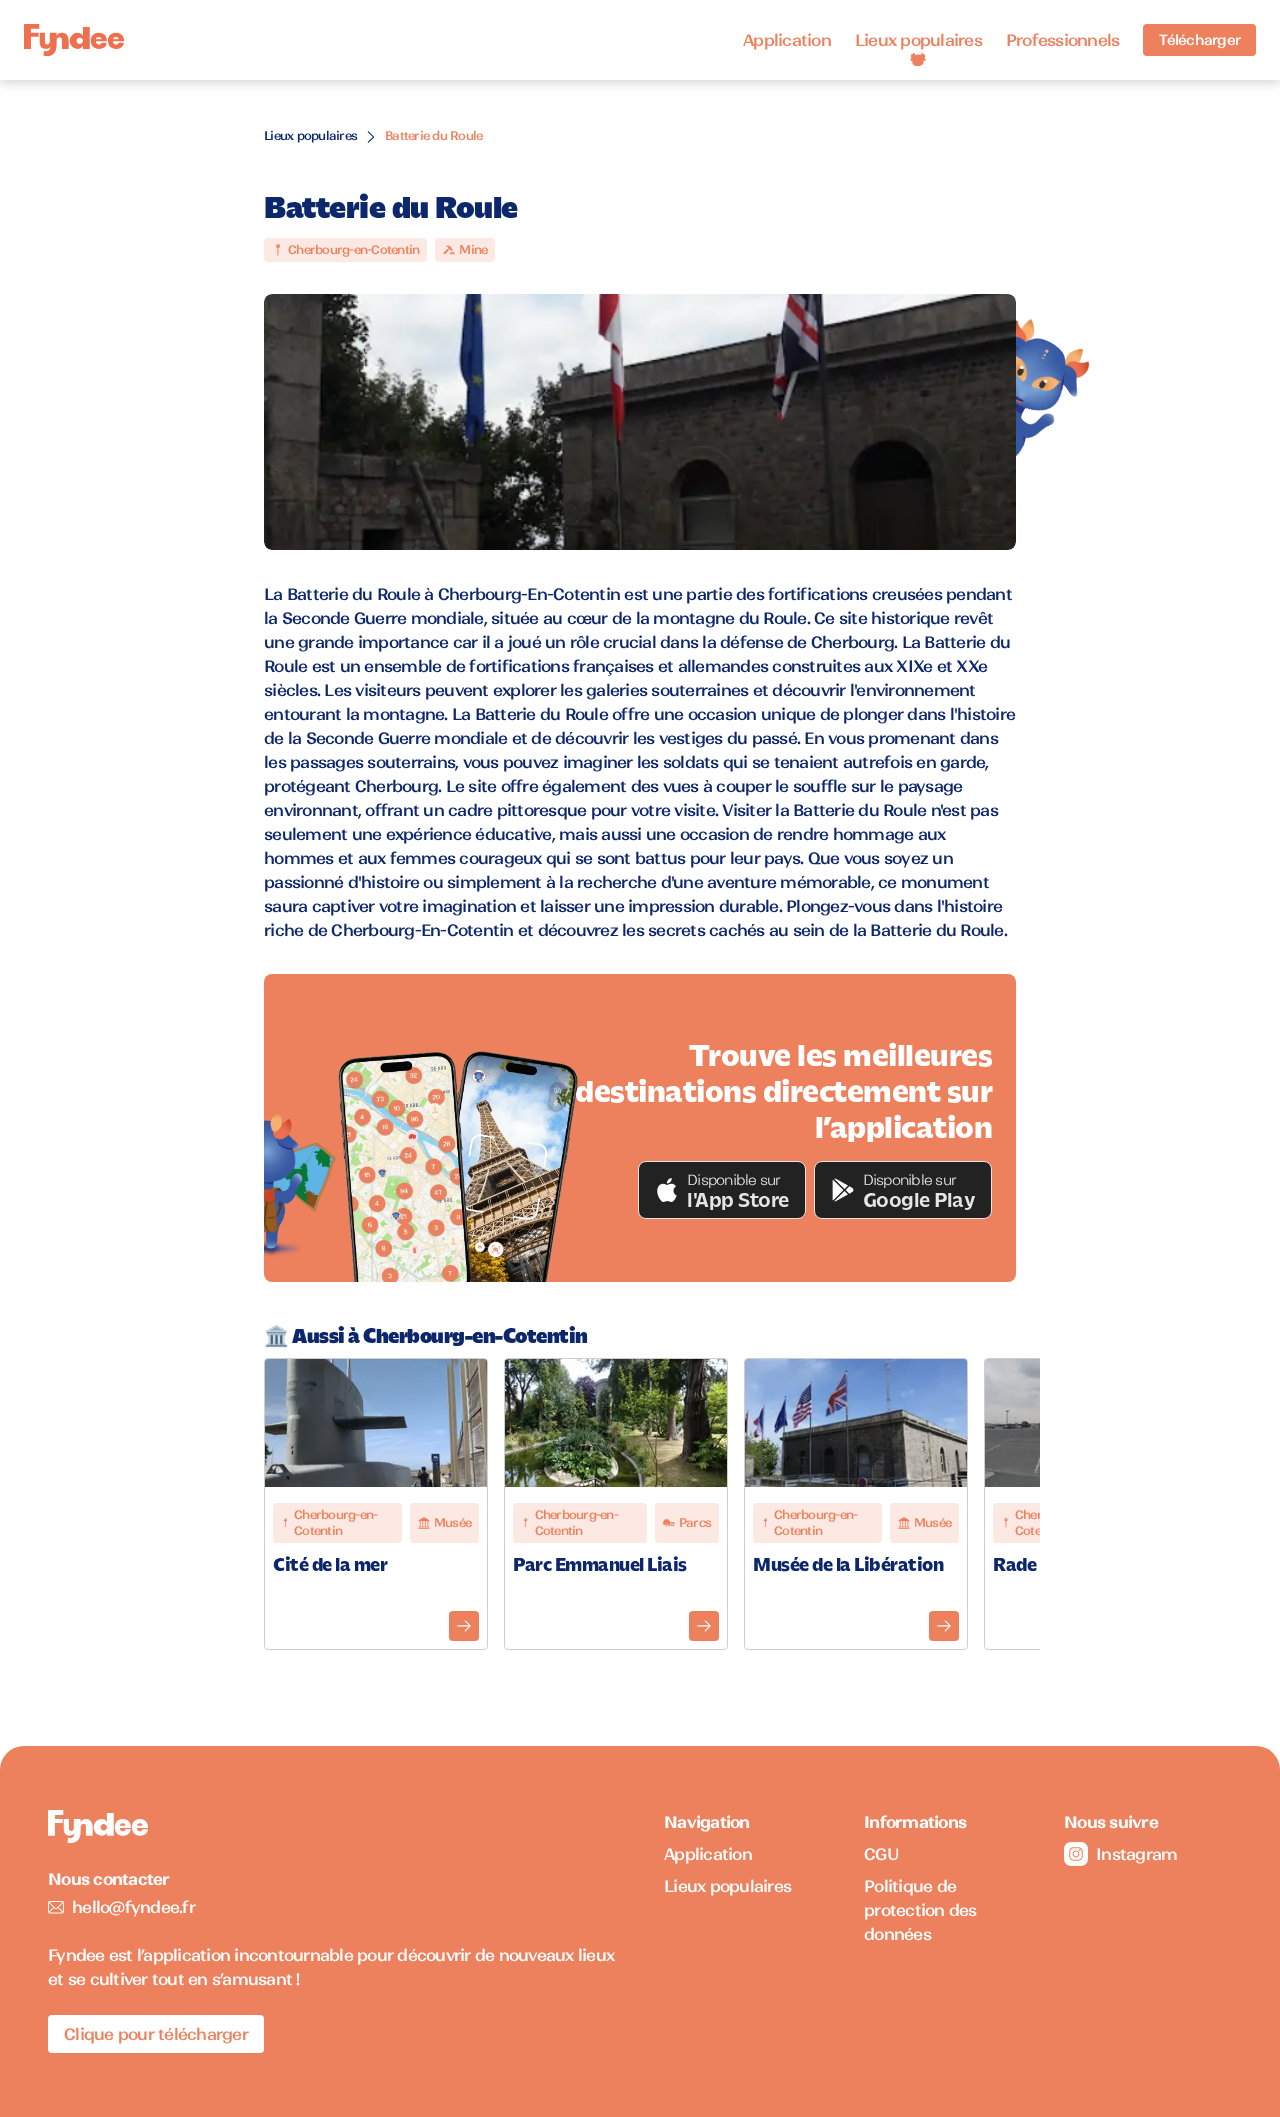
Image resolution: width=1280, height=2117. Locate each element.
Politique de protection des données (920, 1910)
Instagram (1136, 1854)
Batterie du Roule (433, 135)
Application (787, 40)
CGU (881, 1854)
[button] (722, 1190)
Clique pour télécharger (156, 2034)
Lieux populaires (918, 40)
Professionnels (1063, 40)
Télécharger (1199, 40)
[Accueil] (74, 40)
